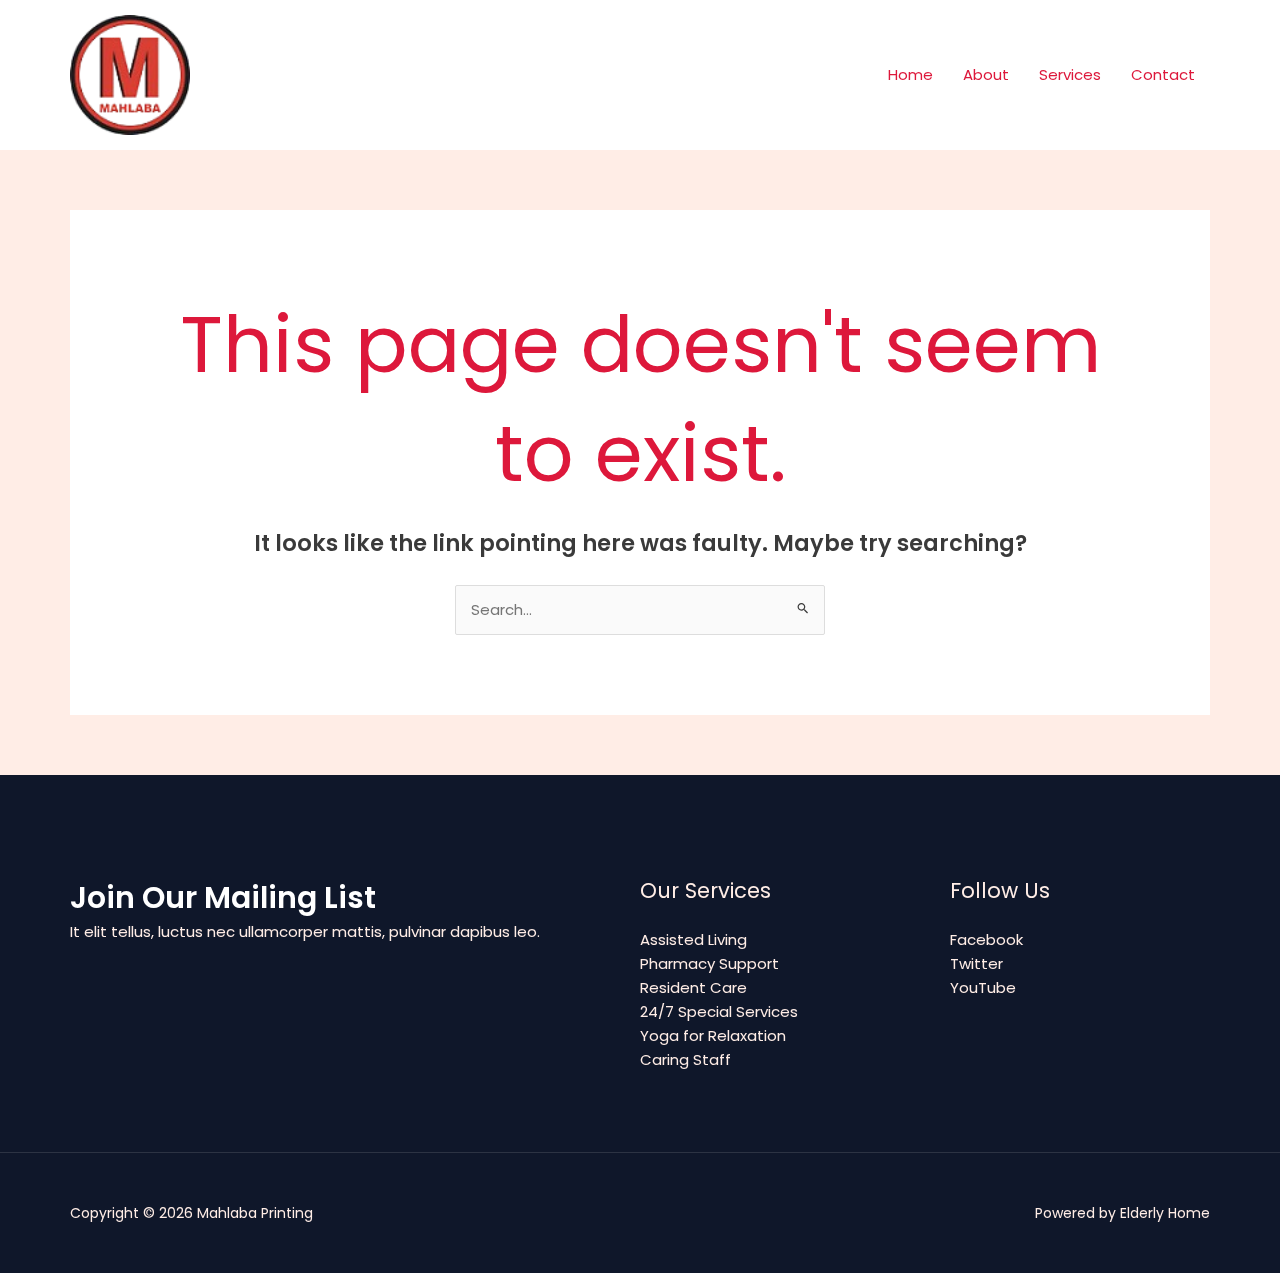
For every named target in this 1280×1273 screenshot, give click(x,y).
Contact (1163, 74)
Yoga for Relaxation (713, 1035)
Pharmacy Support (709, 963)
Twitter (976, 963)
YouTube (983, 987)
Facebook (986, 939)
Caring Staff (685, 1059)
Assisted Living (693, 939)
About (986, 74)
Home (910, 74)
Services (1070, 74)
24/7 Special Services (719, 1011)
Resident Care (693, 987)
